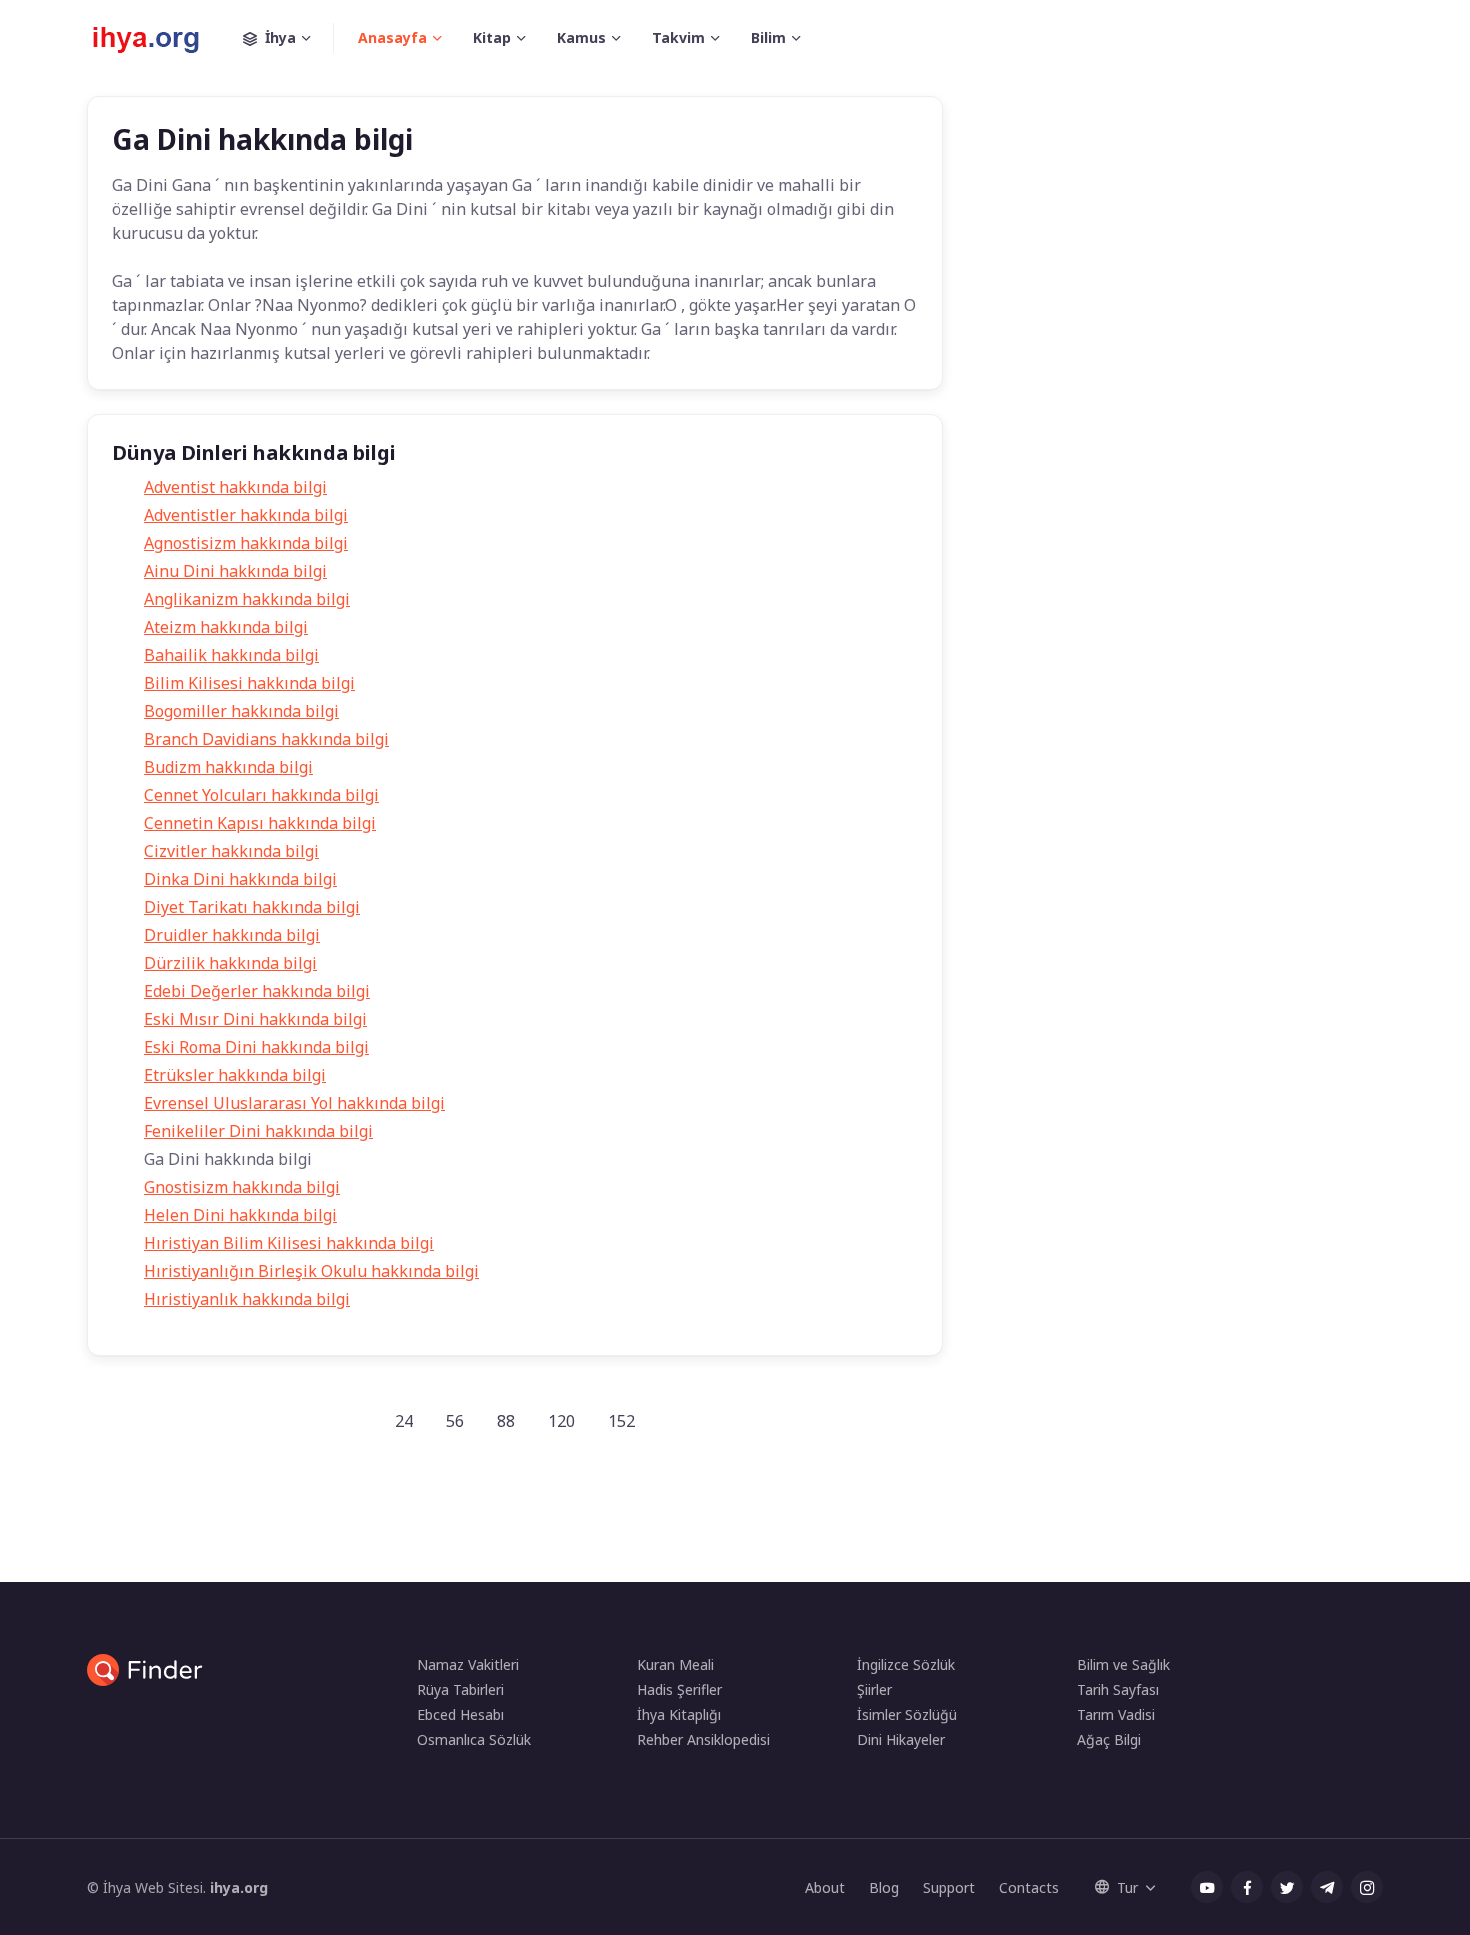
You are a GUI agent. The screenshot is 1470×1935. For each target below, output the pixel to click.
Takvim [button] (678, 37)
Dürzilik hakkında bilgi (230, 963)
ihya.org (239, 1887)
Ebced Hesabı (460, 1714)
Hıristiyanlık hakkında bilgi (247, 1299)
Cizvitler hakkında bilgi (231, 851)
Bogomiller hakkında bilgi (241, 711)
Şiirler (874, 1689)
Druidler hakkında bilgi (232, 935)
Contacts (1029, 1887)
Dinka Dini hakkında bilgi (240, 879)
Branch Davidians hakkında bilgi (266, 739)
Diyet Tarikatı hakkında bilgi (252, 907)
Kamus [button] (581, 37)
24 (404, 1421)
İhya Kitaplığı (679, 1714)
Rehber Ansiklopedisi (703, 1739)
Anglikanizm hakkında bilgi (247, 599)
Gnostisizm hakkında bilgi (242, 1187)
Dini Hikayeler (901, 1739)
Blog (884, 1887)
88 (506, 1421)
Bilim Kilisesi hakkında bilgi (249, 683)
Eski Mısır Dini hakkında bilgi (255, 1019)
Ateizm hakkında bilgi (226, 627)
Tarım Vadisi (1116, 1714)
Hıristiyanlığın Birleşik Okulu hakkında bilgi (311, 1271)
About (825, 1887)
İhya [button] (280, 37)
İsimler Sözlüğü (907, 1714)
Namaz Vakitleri (468, 1664)
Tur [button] (1127, 1887)
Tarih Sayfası (1118, 1689)
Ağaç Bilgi (1109, 1739)
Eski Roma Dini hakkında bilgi (256, 1047)
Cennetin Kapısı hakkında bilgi (260, 823)
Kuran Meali (675, 1664)
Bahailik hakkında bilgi (231, 655)
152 (621, 1421)
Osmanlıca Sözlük (474, 1739)
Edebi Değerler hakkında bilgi (257, 991)
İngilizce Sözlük (906, 1664)
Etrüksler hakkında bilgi (235, 1075)
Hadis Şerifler (679, 1689)
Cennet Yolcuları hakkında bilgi (261, 795)
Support (949, 1887)
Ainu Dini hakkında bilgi (235, 571)
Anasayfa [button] (392, 37)
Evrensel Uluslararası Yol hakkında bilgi (294, 1103)
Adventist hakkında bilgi (235, 487)
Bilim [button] (768, 37)
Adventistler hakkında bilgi (246, 515)
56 (455, 1421)
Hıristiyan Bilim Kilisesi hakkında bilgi (289, 1243)
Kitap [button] (492, 37)
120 (561, 1421)
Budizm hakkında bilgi (228, 767)
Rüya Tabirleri (460, 1689)
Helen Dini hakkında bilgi (240, 1215)
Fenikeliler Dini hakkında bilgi (258, 1131)
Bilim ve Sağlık (1123, 1664)
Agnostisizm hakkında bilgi (246, 543)
